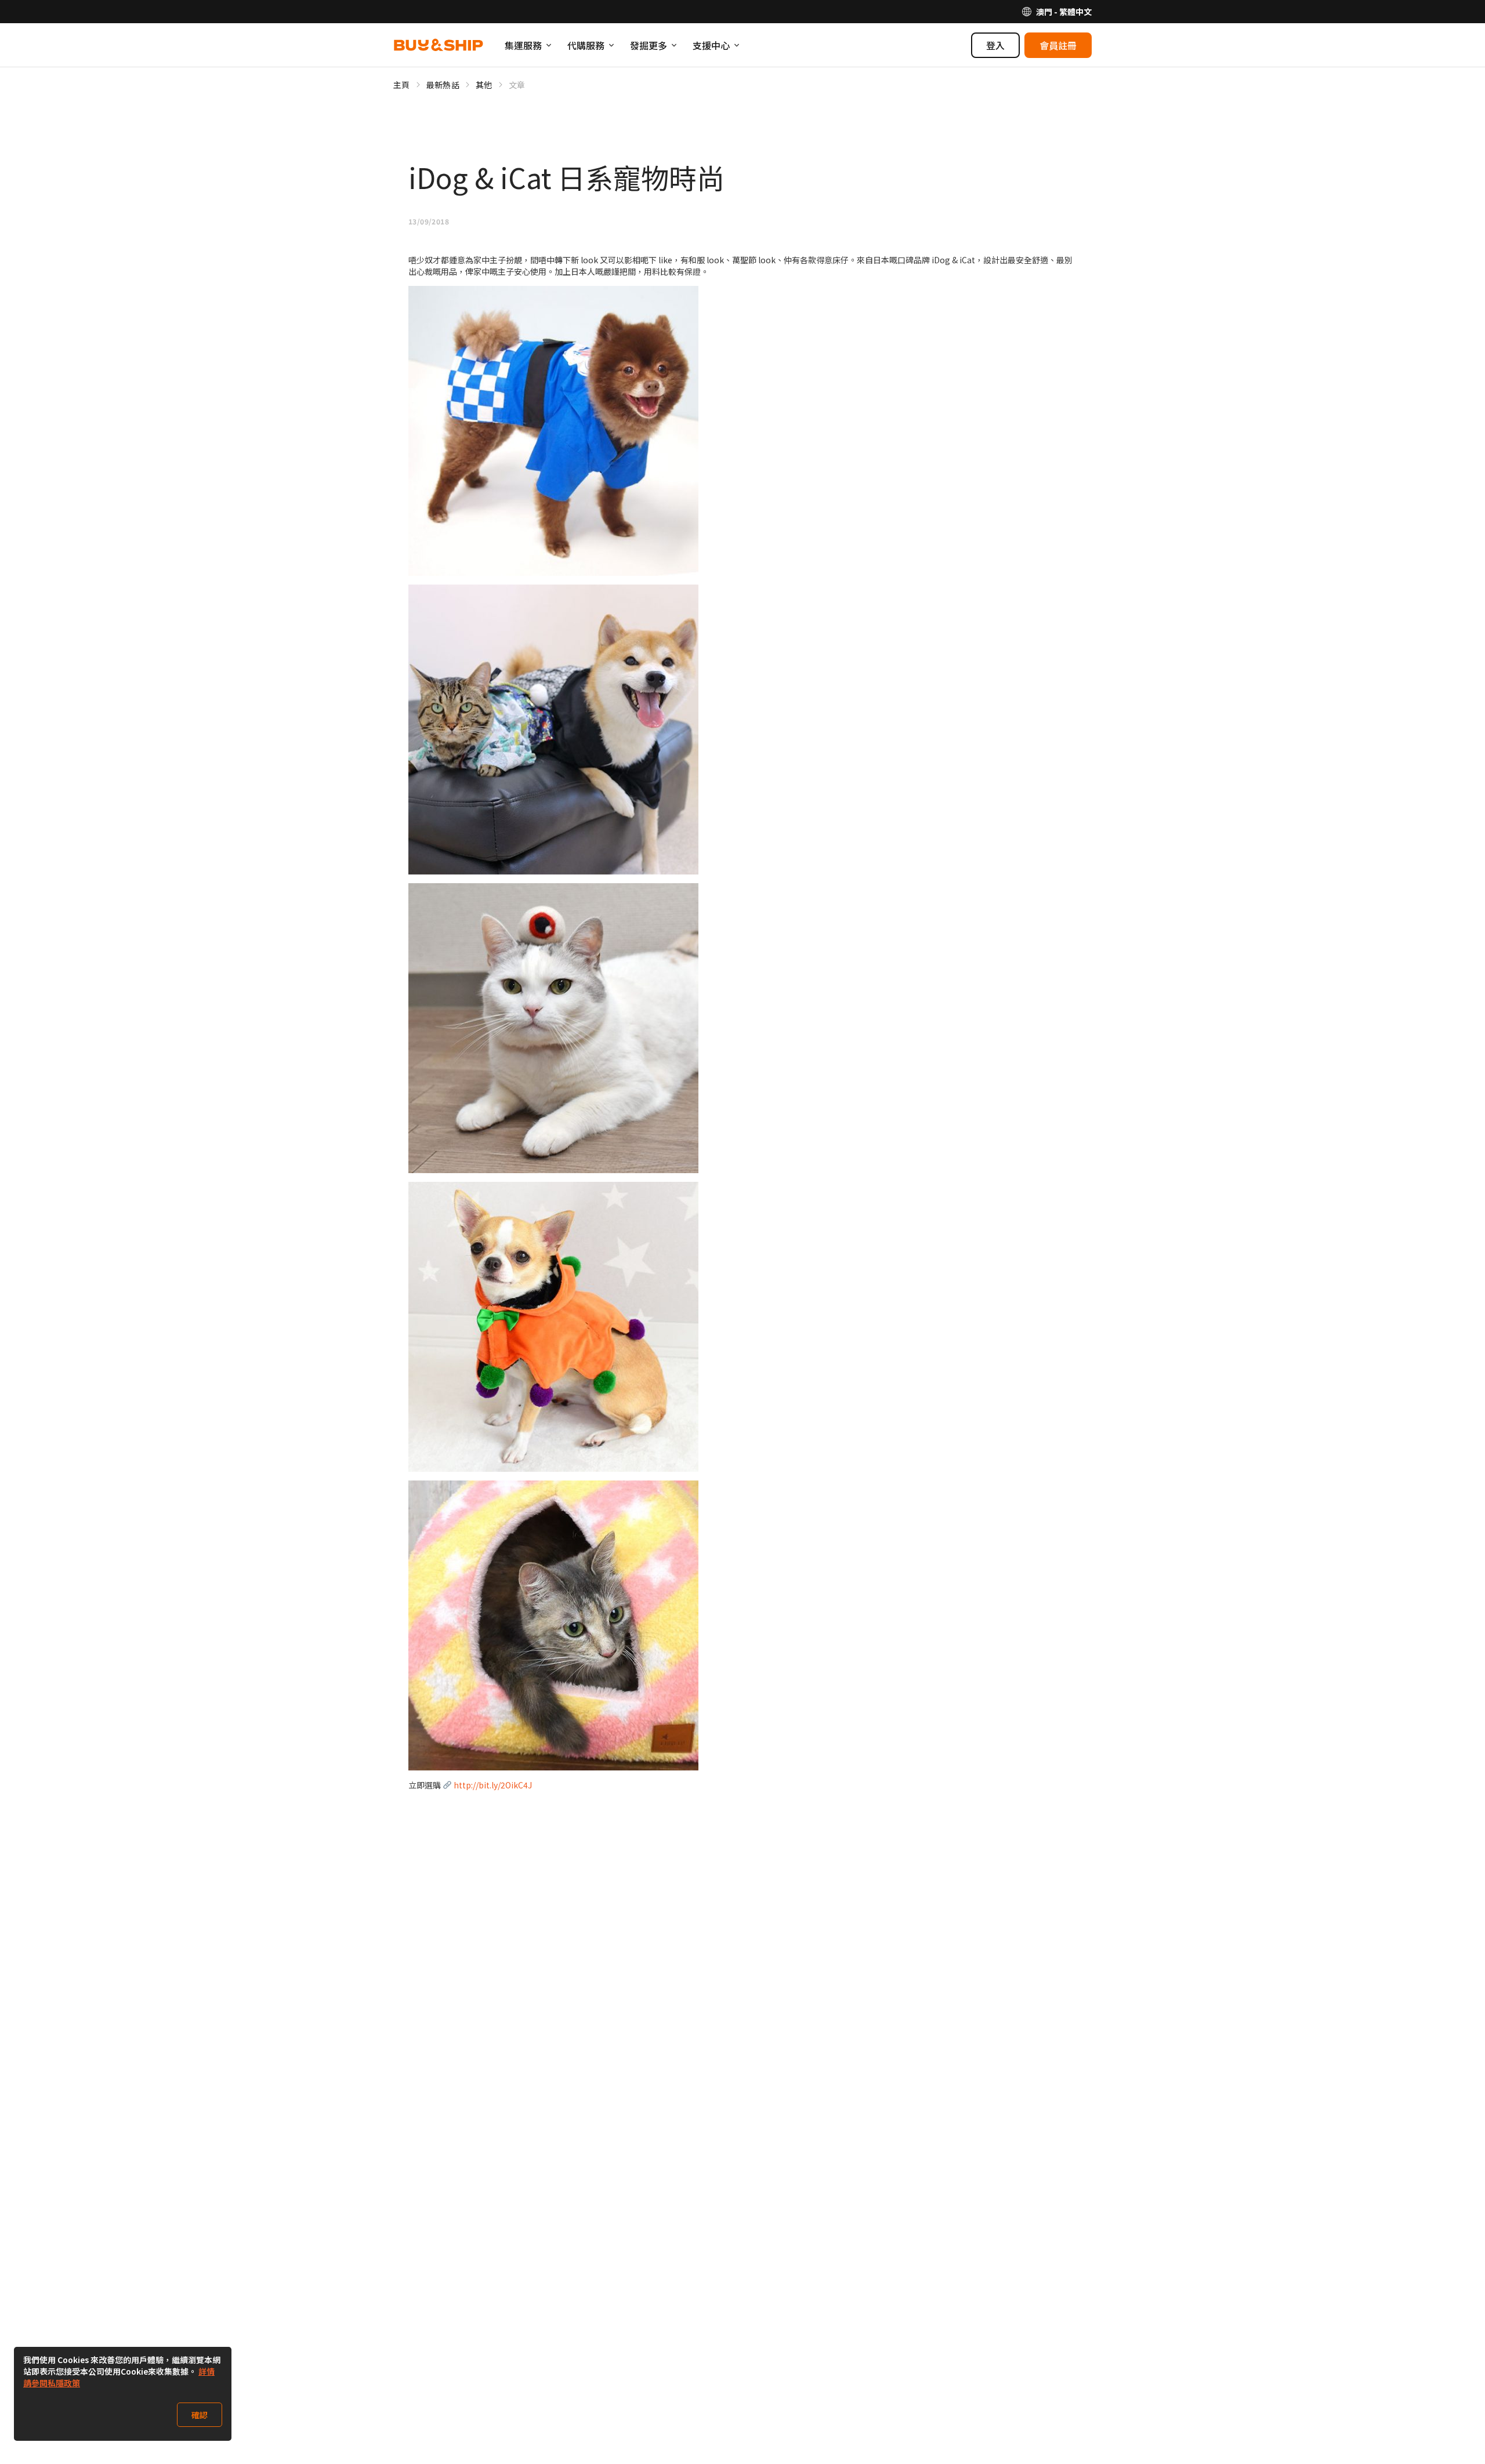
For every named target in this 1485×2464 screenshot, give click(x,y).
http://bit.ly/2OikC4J (493, 1785)
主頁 (402, 85)
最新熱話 (443, 85)
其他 (484, 85)
